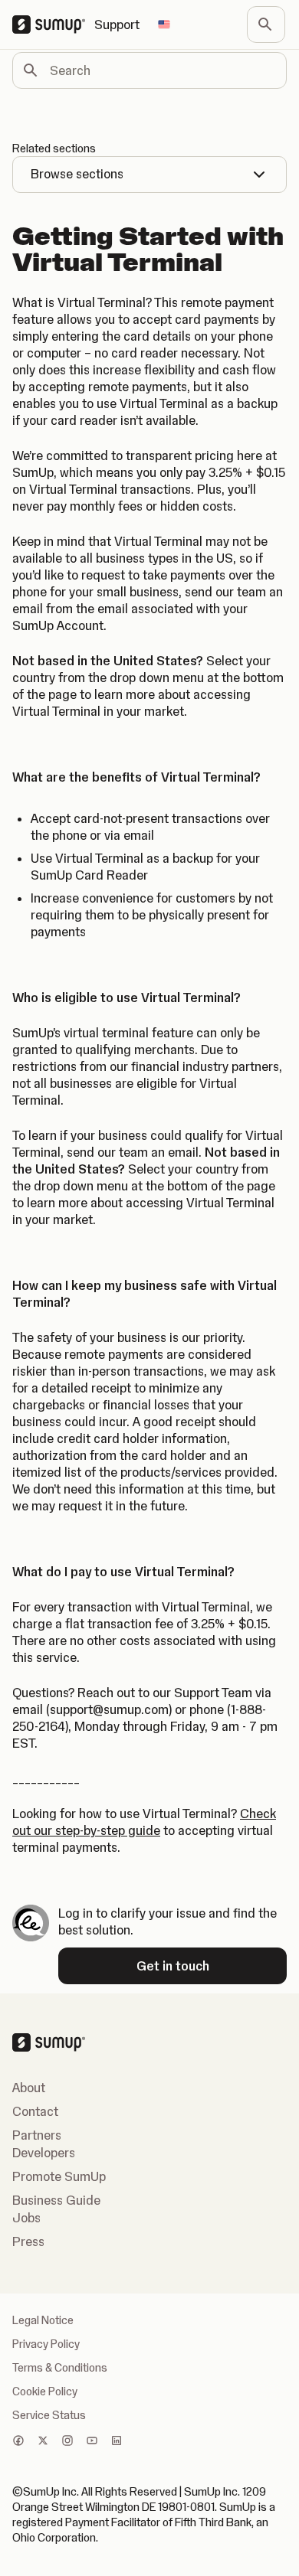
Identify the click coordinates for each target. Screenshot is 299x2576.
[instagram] (67, 2442)
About (29, 2088)
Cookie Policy (45, 2392)
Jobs (26, 2218)
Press (28, 2241)
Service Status (49, 2415)
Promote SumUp (59, 2176)
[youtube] (92, 2442)
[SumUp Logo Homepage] (53, 24)
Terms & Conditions (60, 2368)
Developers (44, 2153)
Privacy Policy (46, 2344)
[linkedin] (117, 2442)
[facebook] (18, 2442)
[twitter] (43, 2442)
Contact (35, 2111)
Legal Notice (43, 2320)
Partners (37, 2135)
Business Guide (56, 2200)
